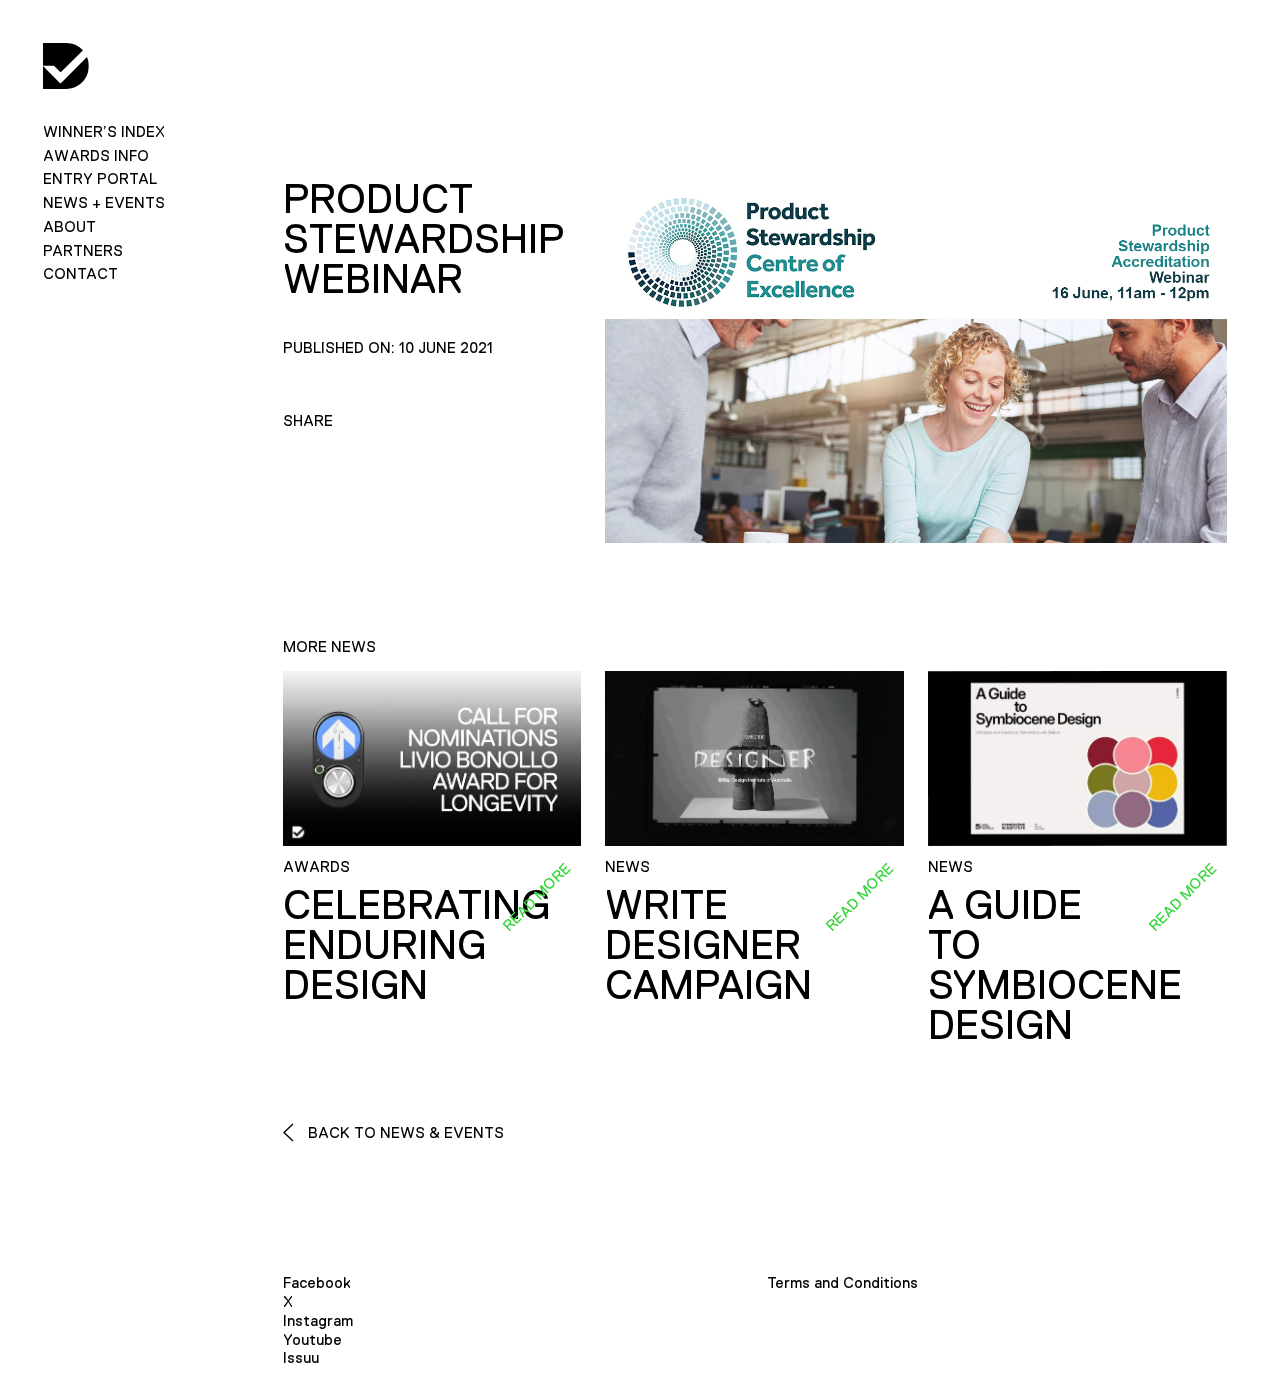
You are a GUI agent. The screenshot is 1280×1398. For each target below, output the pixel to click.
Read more (537, 897)
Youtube (312, 1339)
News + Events (104, 202)
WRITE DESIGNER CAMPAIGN (708, 945)
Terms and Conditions (842, 1282)
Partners (83, 250)
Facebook (317, 1282)
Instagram (318, 1320)
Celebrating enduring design (416, 945)
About (69, 226)
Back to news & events (404, 1132)
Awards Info (96, 155)
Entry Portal (100, 178)
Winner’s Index (104, 131)
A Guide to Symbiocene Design (1055, 965)
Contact (80, 273)
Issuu (301, 1357)
